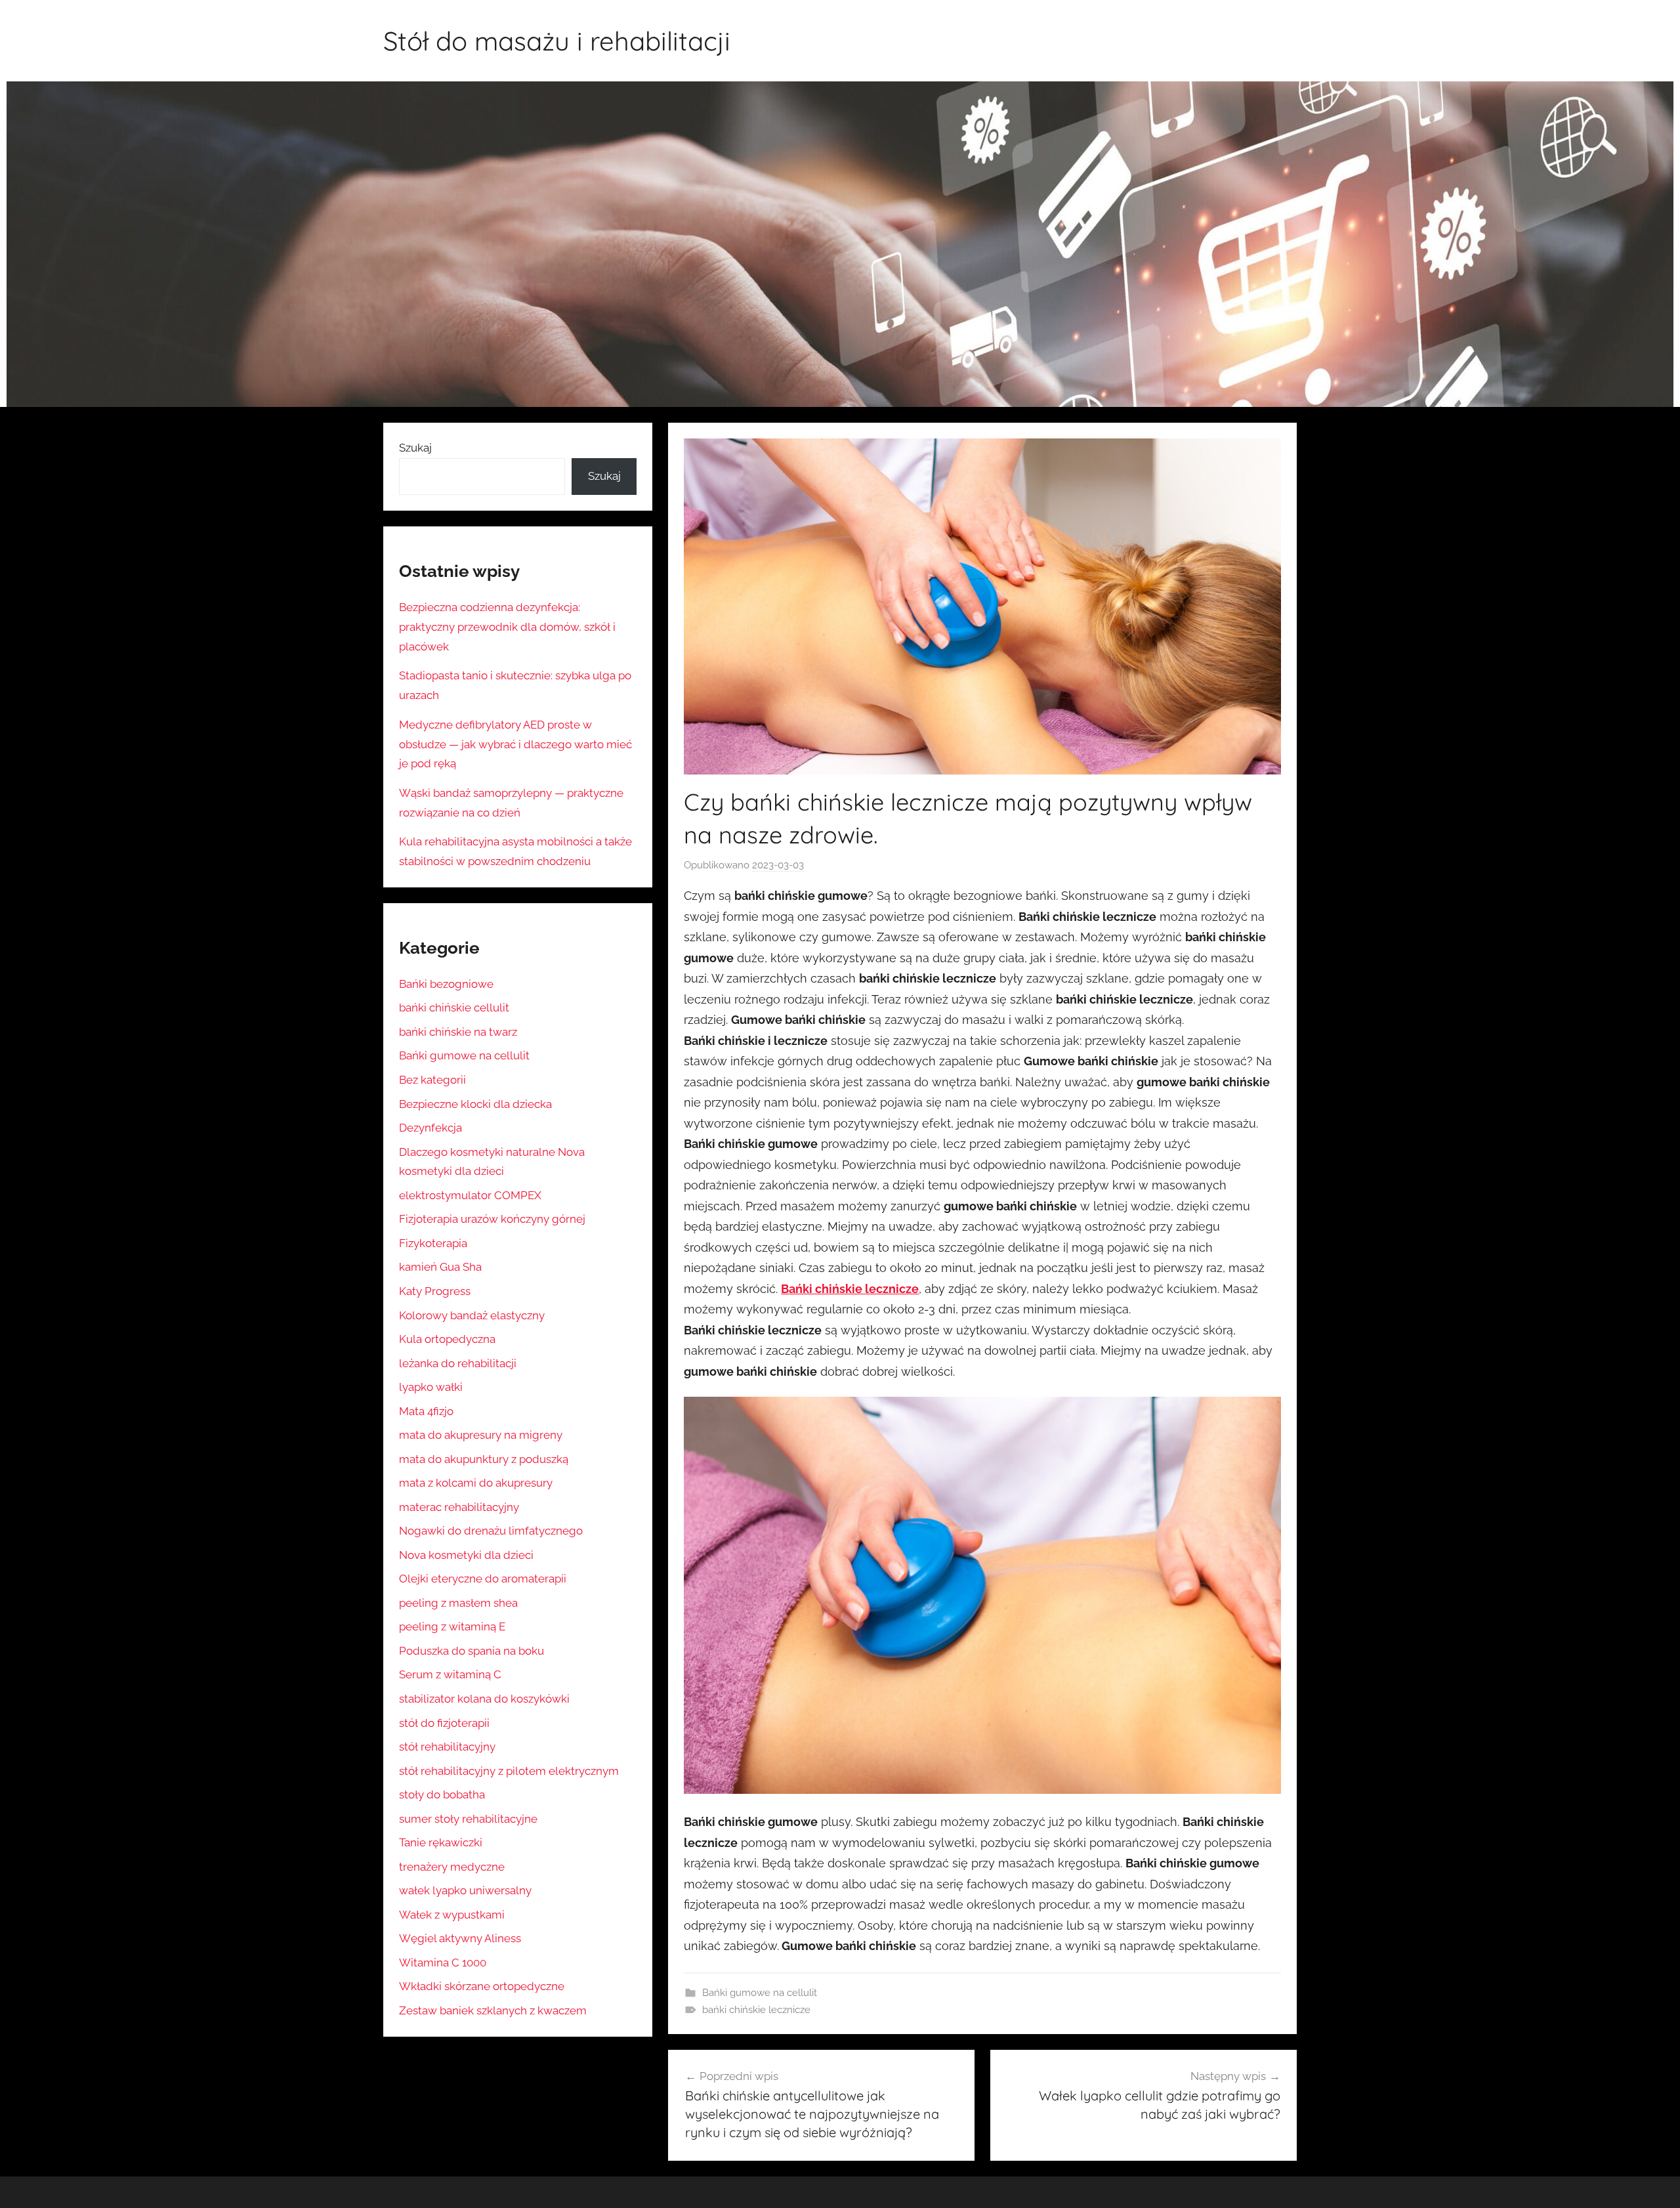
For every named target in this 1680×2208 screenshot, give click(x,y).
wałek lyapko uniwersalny (465, 1890)
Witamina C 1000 (443, 1963)
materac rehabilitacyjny (459, 1507)
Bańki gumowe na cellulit (760, 1993)
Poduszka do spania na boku (472, 1651)
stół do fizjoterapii (444, 1723)
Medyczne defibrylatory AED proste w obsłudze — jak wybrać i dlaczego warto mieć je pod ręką (515, 744)
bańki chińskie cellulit (454, 1008)
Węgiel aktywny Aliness (460, 1938)
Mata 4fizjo (426, 1411)
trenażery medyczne (452, 1867)
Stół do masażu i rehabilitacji (557, 41)
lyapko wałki (431, 1387)
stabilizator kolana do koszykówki (484, 1699)
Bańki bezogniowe (446, 984)
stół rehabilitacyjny (447, 1747)
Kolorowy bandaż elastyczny (472, 1315)
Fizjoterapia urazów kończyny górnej (492, 1219)
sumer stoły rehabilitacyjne (468, 1819)
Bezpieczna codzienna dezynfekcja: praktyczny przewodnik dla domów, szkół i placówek (507, 627)
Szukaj (415, 448)
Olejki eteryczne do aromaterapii (483, 1579)
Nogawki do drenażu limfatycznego (491, 1531)
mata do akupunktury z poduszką (484, 1459)
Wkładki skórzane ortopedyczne (482, 1986)
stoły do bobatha (442, 1794)
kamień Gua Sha (440, 1267)
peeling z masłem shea (458, 1603)
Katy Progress (435, 1291)
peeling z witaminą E (452, 1626)
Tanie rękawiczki (441, 1842)
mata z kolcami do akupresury (476, 1483)
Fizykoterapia (433, 1243)
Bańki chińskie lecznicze (850, 1289)
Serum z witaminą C (450, 1674)
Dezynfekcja (430, 1128)
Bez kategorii (432, 1080)
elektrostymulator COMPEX (470, 1195)
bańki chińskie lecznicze (756, 2010)
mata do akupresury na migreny (481, 1435)
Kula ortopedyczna (447, 1339)
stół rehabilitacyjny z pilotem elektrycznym (509, 1771)
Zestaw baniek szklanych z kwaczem (493, 2010)
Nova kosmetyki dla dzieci (466, 1555)
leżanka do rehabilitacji (458, 1363)
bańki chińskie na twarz (458, 1032)
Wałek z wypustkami (452, 1915)
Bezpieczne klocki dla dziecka (475, 1104)
